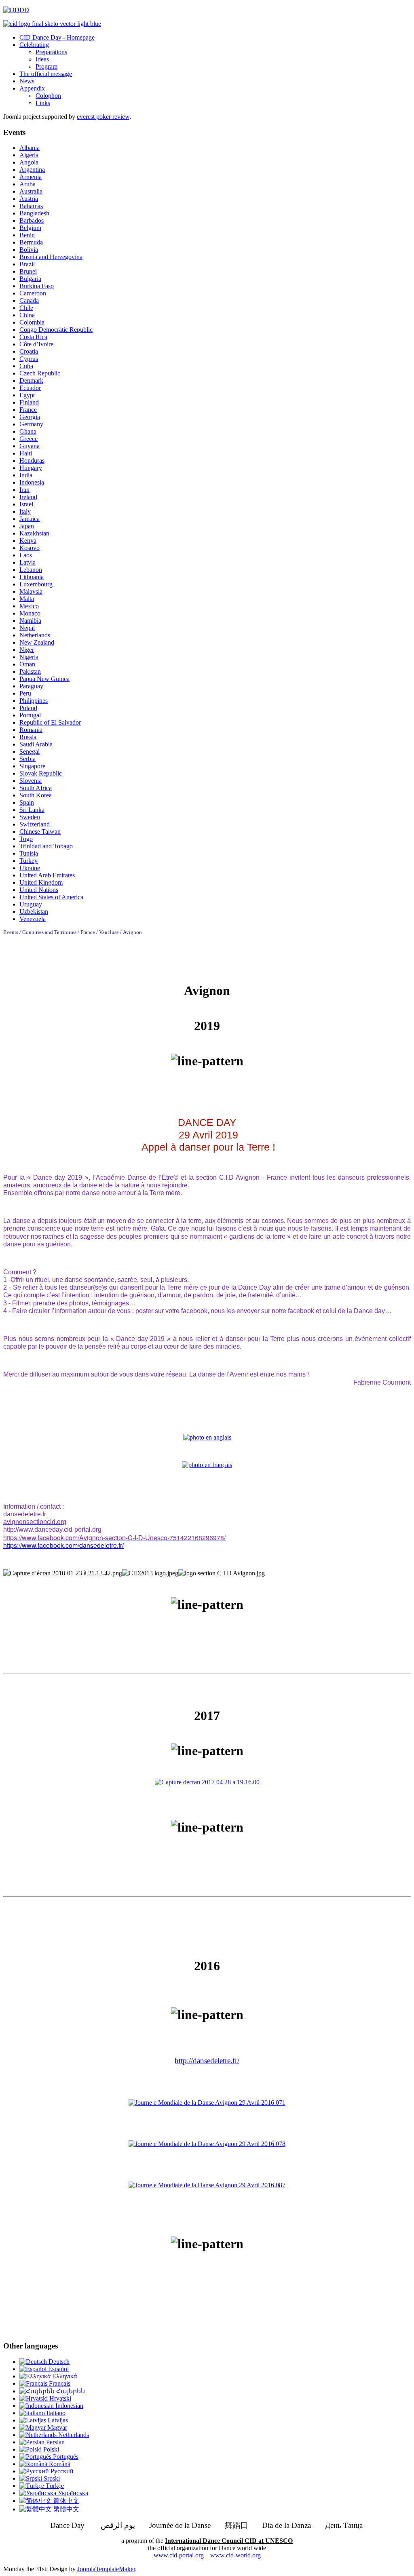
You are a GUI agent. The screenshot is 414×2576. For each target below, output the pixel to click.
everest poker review (103, 117)
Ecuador (30, 388)
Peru (25, 693)
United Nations (39, 890)
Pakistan (30, 671)
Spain (27, 802)
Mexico (29, 606)
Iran (24, 490)
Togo (26, 839)
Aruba (27, 184)
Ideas (42, 59)
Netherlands (35, 635)
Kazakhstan (34, 533)
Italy (25, 511)
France (28, 410)
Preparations (51, 52)
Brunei (28, 271)
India (26, 475)
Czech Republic (40, 373)
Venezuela (33, 919)
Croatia (29, 351)
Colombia (32, 322)
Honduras (32, 461)
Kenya (28, 541)
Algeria (29, 155)
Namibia (30, 621)
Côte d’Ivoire (36, 344)
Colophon (48, 96)
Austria (29, 199)
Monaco (30, 613)
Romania (31, 730)
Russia (28, 737)
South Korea (36, 795)
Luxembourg (36, 584)
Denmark (31, 380)
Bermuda (31, 242)
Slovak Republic (41, 773)
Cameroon (33, 293)
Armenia (31, 177)
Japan (27, 526)
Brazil (27, 264)
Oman (27, 664)
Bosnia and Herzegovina (51, 257)
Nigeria (29, 657)
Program (46, 66)
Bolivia (29, 250)
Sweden (30, 817)
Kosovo (30, 548)
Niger (27, 650)
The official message (46, 74)
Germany (31, 424)
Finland (29, 402)
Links (43, 103)
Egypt (27, 395)
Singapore (32, 766)
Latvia (27, 562)
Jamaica (30, 519)
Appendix (32, 88)
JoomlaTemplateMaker (106, 2569)
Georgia (30, 417)
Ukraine (30, 868)
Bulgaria (30, 279)
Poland (28, 708)
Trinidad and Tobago (46, 846)
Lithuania (32, 577)
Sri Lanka (32, 810)
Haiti (26, 453)
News (27, 81)
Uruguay (31, 904)
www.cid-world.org (236, 2555)
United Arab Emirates (47, 875)
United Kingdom (41, 882)
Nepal (27, 628)
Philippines (34, 701)
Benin (27, 235)
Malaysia (31, 591)
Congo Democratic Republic (56, 330)
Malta (27, 599)
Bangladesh (34, 213)
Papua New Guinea (44, 679)
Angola (29, 162)
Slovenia (31, 781)
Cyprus (29, 359)
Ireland (28, 497)
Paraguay (31, 686)
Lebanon (31, 570)
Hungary (31, 468)
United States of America (51, 897)
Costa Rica (33, 337)
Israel (26, 504)
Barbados (32, 220)
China (27, 315)
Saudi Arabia (36, 744)
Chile (26, 308)
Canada (29, 300)
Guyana (30, 446)
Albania (30, 148)
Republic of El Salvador (50, 722)
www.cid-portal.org (179, 2555)
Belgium (30, 228)
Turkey (29, 861)
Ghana (28, 431)
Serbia (27, 759)
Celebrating (34, 45)
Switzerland (35, 824)
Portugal (30, 715)
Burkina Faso (37, 286)
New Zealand (37, 642)
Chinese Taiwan (40, 832)
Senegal (30, 752)
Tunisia (29, 853)
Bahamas (31, 206)
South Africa (36, 788)
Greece (29, 439)
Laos (26, 555)
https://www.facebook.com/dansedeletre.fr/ (63, 1545)
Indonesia (32, 482)
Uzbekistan (34, 912)
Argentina (32, 170)
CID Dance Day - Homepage (57, 37)
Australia (31, 191)
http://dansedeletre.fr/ (207, 2061)
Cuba (26, 366)
